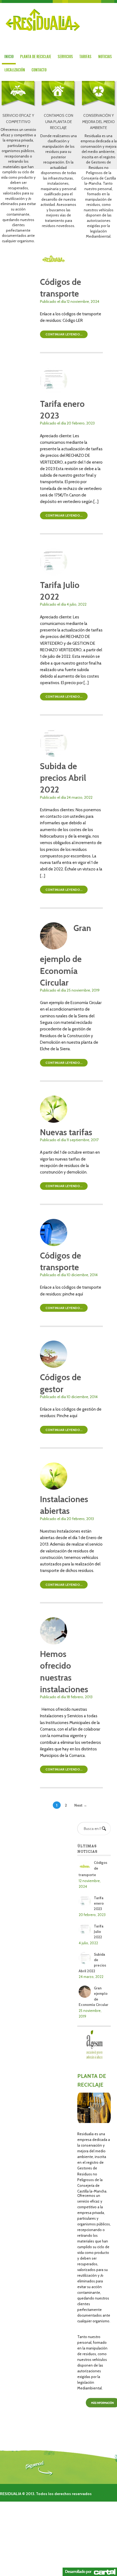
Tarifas (85, 57)
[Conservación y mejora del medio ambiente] (99, 109)
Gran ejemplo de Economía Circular (66, 955)
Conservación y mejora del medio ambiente (98, 122)
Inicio (9, 57)
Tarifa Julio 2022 (99, 1932)
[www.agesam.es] (94, 2057)
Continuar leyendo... (64, 334)
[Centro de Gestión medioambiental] (42, 19)
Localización (15, 70)
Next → (81, 1805)
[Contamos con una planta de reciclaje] (58, 109)
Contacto (39, 70)
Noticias (105, 57)
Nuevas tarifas (66, 1132)
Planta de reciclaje (36, 57)
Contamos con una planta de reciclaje (59, 122)
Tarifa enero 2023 (99, 1903)
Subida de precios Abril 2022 (63, 778)
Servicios (65, 57)
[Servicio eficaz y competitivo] (18, 109)
